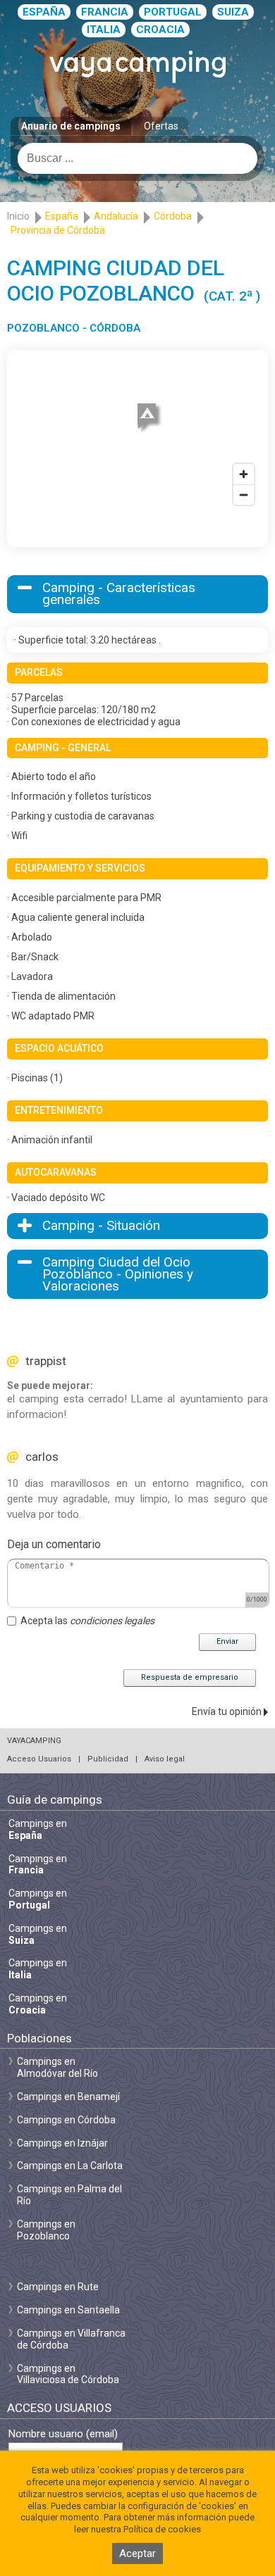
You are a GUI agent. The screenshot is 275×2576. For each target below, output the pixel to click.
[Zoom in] (244, 474)
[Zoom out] (244, 495)
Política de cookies (162, 2529)
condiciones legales (112, 1621)
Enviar (227, 1641)
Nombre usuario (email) (63, 2434)
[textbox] (137, 158)
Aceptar (137, 2553)
